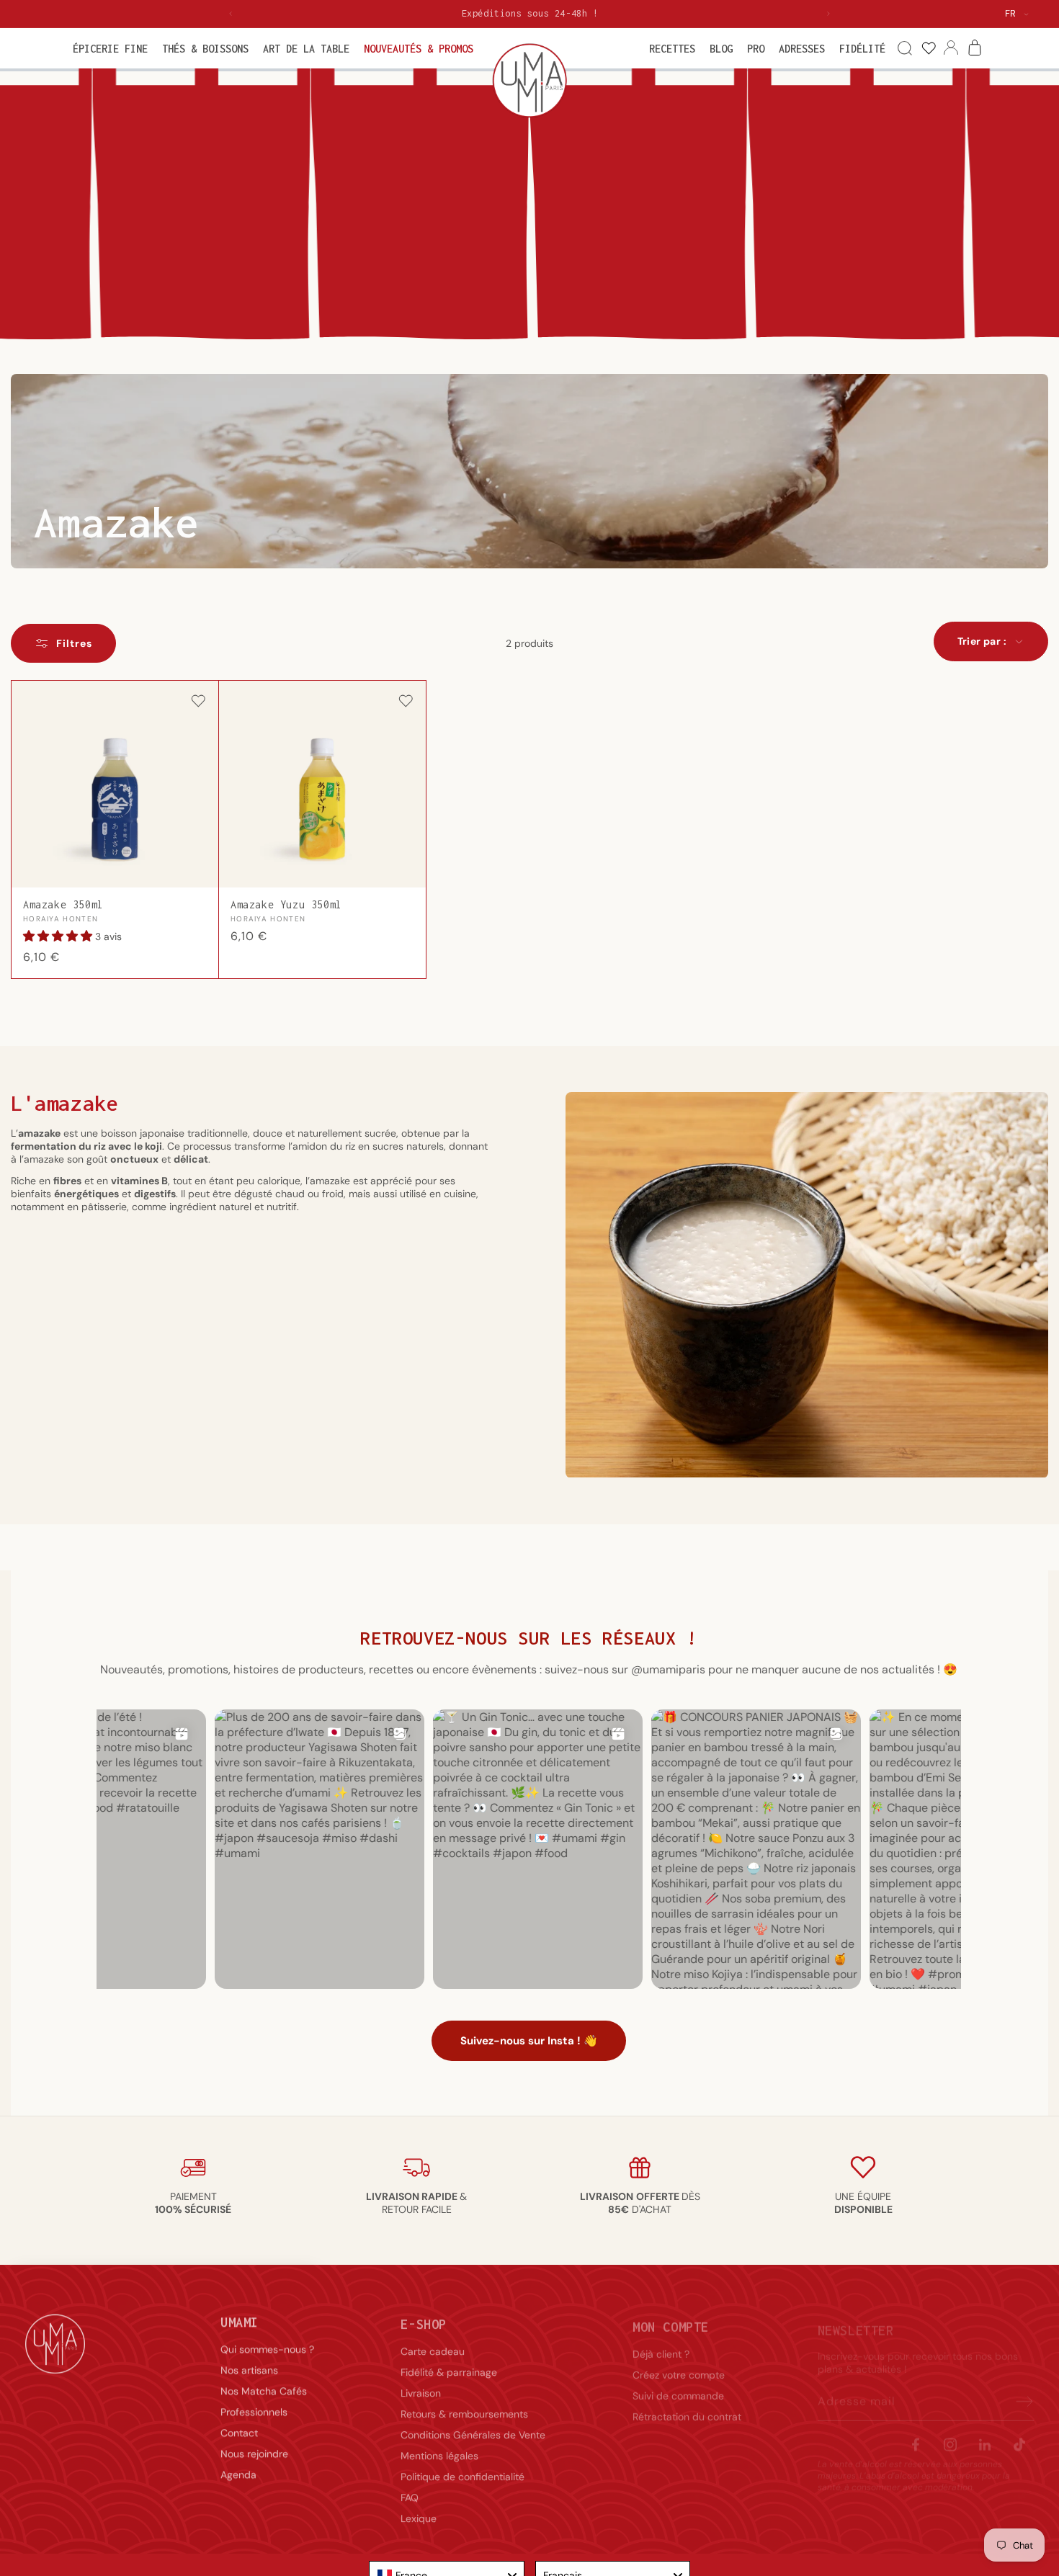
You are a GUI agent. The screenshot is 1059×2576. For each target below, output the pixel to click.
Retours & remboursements (464, 2407)
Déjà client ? (661, 2345)
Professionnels (254, 2407)
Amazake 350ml (63, 905)
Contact (239, 2428)
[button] (110, 49)
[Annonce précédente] (231, 14)
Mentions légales (439, 2449)
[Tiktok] (1019, 2432)
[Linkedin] (985, 2432)
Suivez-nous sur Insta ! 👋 (529, 2041)
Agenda (238, 2470)
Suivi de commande (678, 2387)
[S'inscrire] (1018, 2389)
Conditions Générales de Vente (473, 2428)
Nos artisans (249, 2366)
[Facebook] (916, 2432)
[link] (928, 49)
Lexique (419, 2512)
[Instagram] (950, 2432)
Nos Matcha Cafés (264, 2387)
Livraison (421, 2387)
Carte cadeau (433, 2345)
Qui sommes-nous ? (267, 2345)
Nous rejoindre (254, 2449)
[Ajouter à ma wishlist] (198, 702)
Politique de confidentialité (463, 2470)
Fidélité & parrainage (449, 2366)
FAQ (410, 2491)
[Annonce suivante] (828, 14)
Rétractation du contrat (687, 2407)
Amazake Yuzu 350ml (286, 905)
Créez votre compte (679, 2366)
